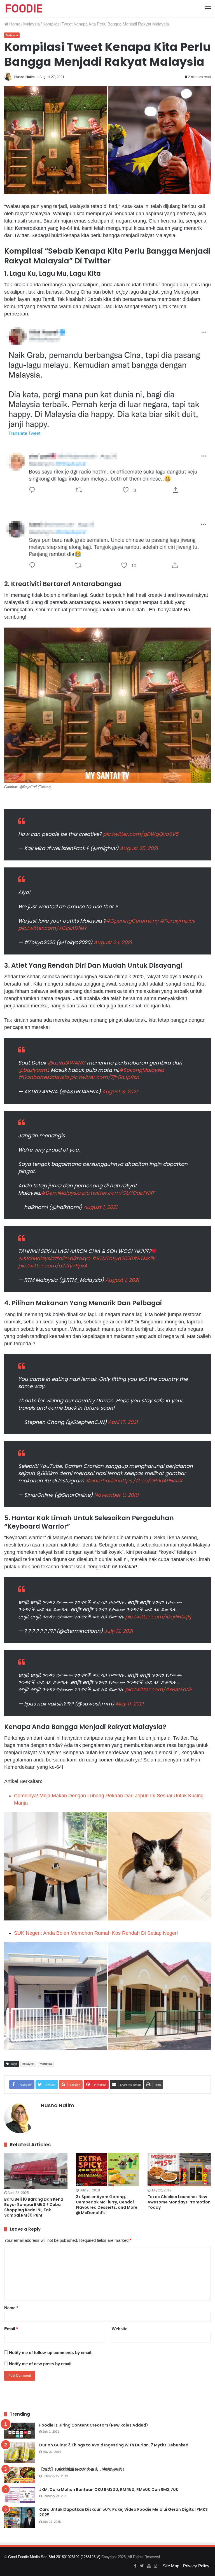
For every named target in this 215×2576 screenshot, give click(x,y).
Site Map (171, 2566)
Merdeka (46, 2064)
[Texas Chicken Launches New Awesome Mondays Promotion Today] (179, 2170)
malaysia (28, 2064)
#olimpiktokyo (72, 1258)
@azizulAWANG (66, 1063)
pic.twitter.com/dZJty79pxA (53, 1266)
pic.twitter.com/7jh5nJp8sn (105, 1077)
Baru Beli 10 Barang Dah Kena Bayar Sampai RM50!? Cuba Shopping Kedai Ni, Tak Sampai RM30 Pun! (34, 2207)
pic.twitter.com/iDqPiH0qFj (158, 1617)
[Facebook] (135, 2566)
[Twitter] (142, 2566)
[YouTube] (149, 2566)
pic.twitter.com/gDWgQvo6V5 (141, 834)
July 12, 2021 (119, 1631)
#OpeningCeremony (132, 921)
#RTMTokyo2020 (112, 1258)
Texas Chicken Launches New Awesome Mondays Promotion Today (179, 2202)
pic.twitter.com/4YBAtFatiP (158, 1689)
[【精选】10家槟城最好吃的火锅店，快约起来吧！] (20, 2475)
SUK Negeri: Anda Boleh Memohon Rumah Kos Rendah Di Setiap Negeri (96, 1933)
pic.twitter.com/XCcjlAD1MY (52, 928)
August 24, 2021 (113, 942)
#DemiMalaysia (61, 1193)
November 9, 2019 (116, 1495)
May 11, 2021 (130, 1704)
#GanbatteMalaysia (43, 1077)
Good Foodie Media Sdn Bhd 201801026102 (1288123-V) (54, 2557)
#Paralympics (177, 921)
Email (11, 2329)
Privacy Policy (196, 2566)
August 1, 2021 (100, 1207)
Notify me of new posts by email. (41, 2364)
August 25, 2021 (139, 848)
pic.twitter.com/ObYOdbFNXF (118, 1193)
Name (11, 2308)
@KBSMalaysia (36, 1258)
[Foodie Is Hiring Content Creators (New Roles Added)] (20, 2431)
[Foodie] (24, 8)
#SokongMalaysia (142, 1070)
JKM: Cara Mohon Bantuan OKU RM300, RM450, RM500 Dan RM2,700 (109, 2490)
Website (120, 2329)
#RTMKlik (144, 1258)
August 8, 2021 (120, 1092)
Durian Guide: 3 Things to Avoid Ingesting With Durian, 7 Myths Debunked (114, 2445)
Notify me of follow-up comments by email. (51, 2352)
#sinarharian (102, 1481)
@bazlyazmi (33, 1070)
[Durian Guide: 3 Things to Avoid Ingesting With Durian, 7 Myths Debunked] (20, 2453)
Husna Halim (24, 77)
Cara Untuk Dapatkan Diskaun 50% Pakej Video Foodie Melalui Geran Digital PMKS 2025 (123, 2512)
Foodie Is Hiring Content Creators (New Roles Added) (94, 2425)
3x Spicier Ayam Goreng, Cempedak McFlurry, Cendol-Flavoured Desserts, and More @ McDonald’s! (107, 2205)
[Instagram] (155, 2566)
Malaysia (31, 24)
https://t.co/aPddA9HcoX (150, 1481)
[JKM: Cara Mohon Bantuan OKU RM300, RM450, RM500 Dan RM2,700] (20, 2495)
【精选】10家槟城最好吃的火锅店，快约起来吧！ (82, 2469)
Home (14, 24)
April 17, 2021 (123, 1422)
